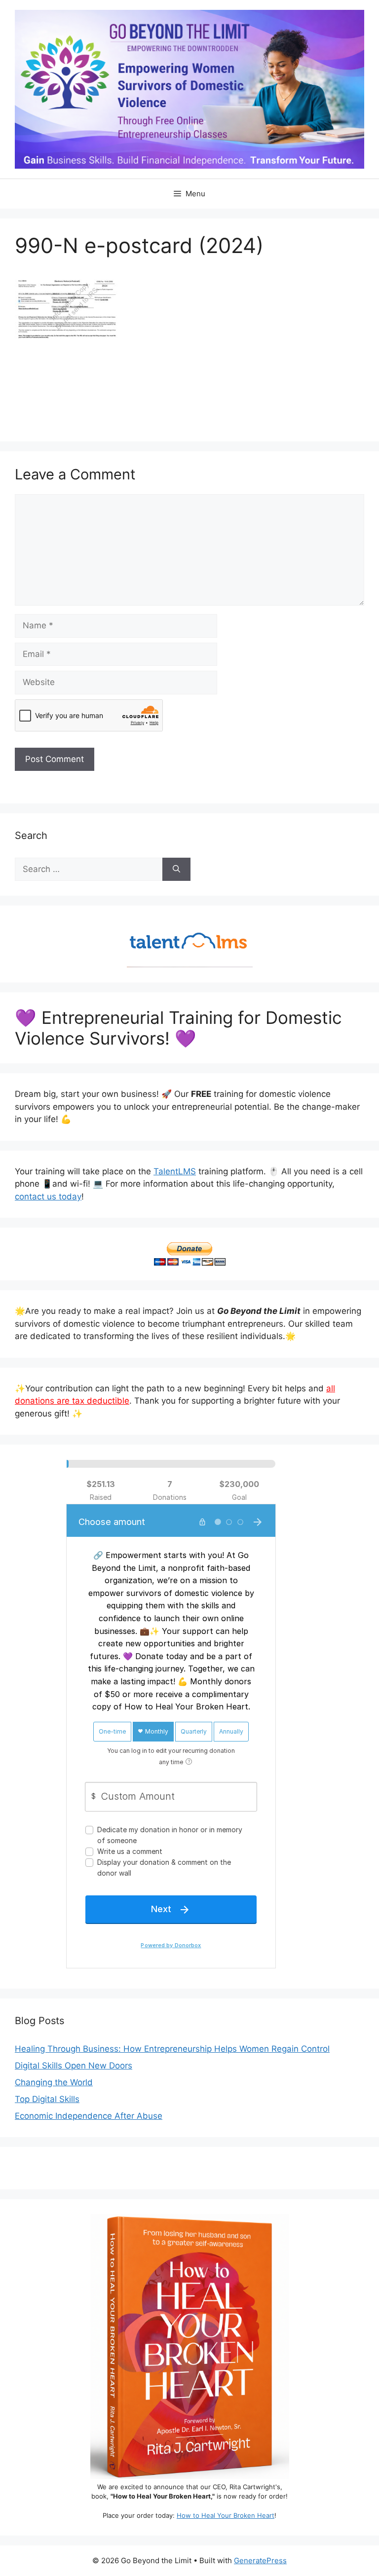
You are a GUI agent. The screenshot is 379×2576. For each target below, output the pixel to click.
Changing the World (54, 2082)
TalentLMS (175, 1171)
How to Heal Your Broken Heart (226, 2515)
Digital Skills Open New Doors (74, 2066)
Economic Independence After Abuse (89, 2116)
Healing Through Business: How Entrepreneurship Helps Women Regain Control (172, 2049)
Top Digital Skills (47, 2099)
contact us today (48, 1197)
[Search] (176, 870)
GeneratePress (260, 2560)
